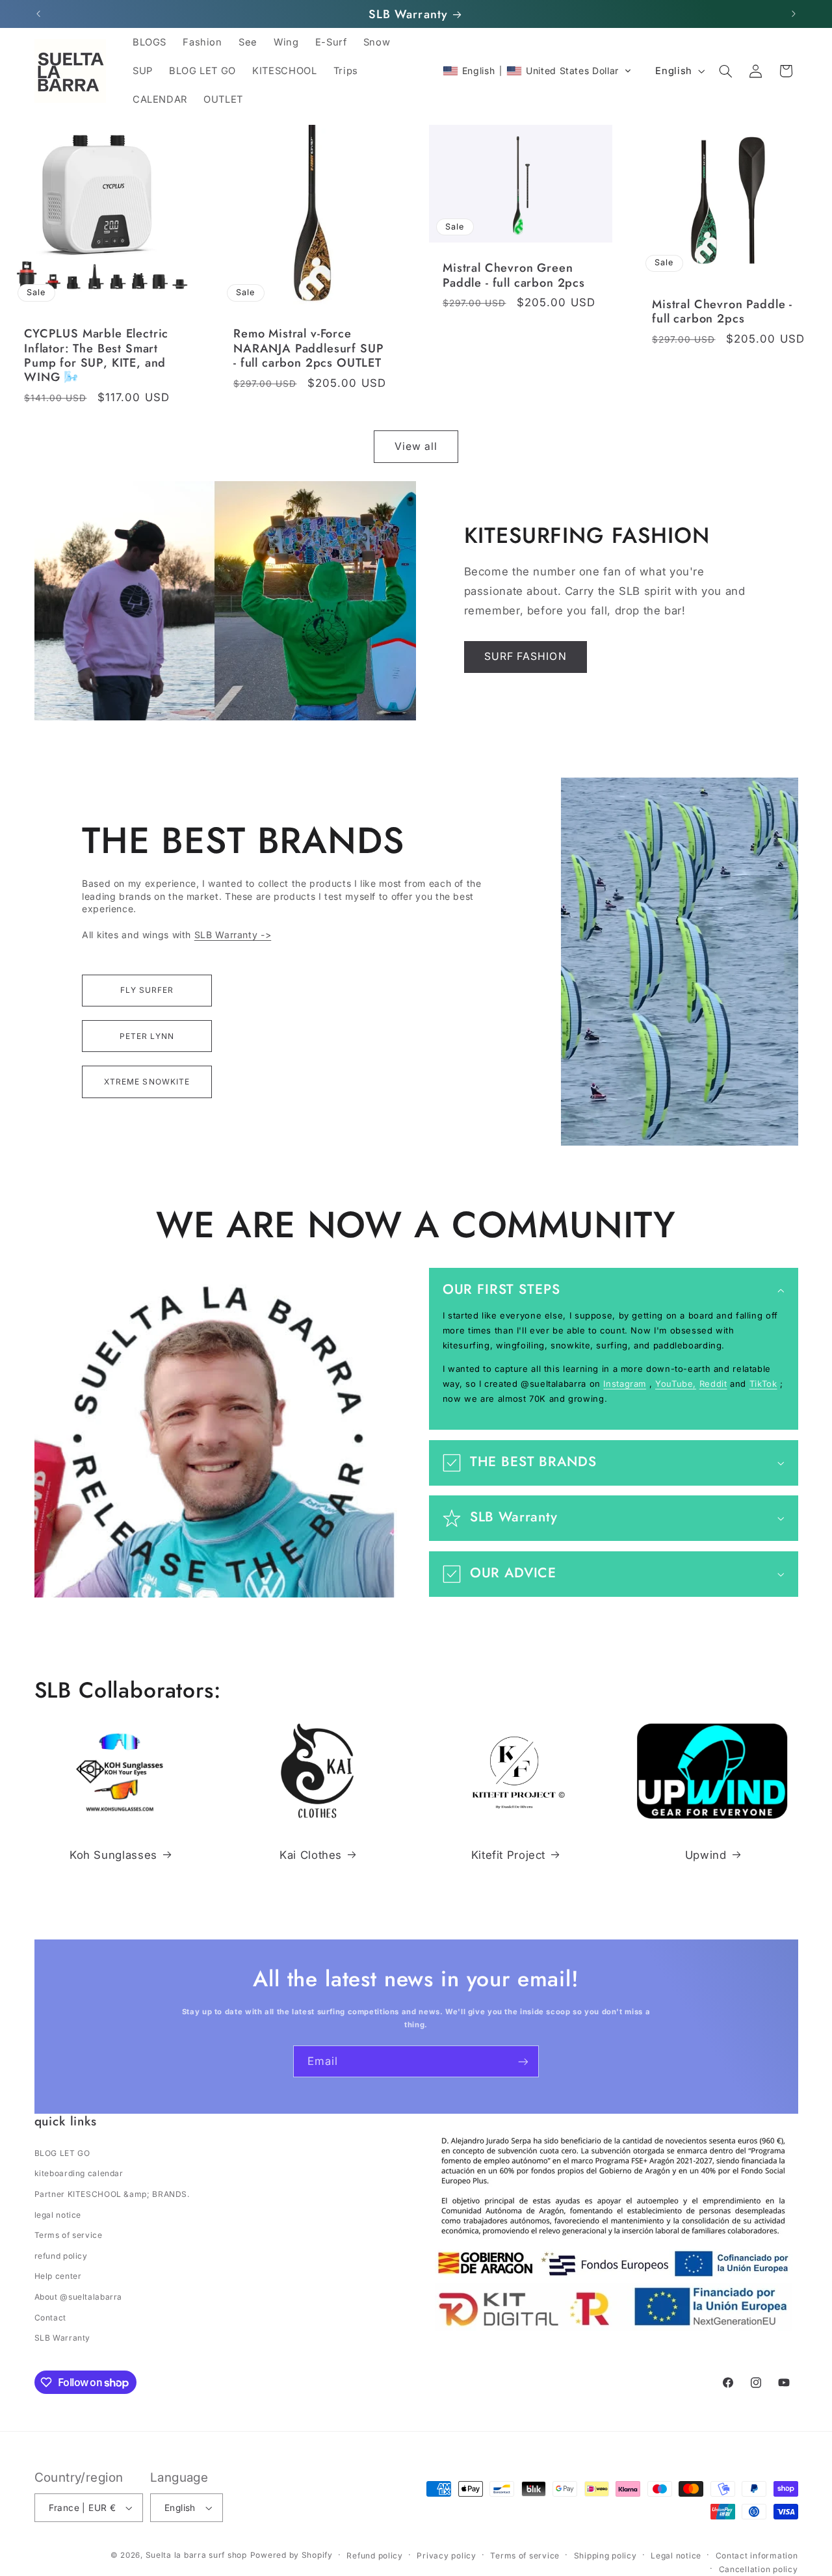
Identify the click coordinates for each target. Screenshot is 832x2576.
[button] (537, 71)
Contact (50, 2318)
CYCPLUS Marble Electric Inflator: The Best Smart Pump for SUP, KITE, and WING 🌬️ (96, 356)
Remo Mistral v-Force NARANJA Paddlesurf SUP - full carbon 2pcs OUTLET (308, 349)
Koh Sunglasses (113, 1855)
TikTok (763, 1384)
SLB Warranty (63, 2338)
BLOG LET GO (62, 2153)
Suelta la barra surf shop (196, 2555)
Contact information (757, 2556)
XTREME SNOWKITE (147, 1082)
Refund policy (375, 2556)
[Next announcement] (794, 14)
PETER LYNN (147, 1036)
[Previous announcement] (38, 14)
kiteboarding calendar (79, 2173)
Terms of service (69, 2235)
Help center (58, 2276)
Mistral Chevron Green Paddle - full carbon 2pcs (514, 276)
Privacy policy (446, 2556)
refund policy (61, 2256)
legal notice (58, 2215)
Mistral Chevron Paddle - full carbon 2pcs (722, 312)
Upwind (706, 1855)
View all (416, 446)
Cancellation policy (759, 2569)
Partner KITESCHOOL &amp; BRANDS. (112, 2194)
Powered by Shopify (292, 2555)
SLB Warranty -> (233, 935)
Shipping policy (605, 2556)
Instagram (625, 1384)
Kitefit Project (508, 1855)
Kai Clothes (311, 1855)
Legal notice (676, 2556)
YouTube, (676, 1384)
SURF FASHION (526, 656)
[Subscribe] (523, 2061)
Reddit (713, 1384)
